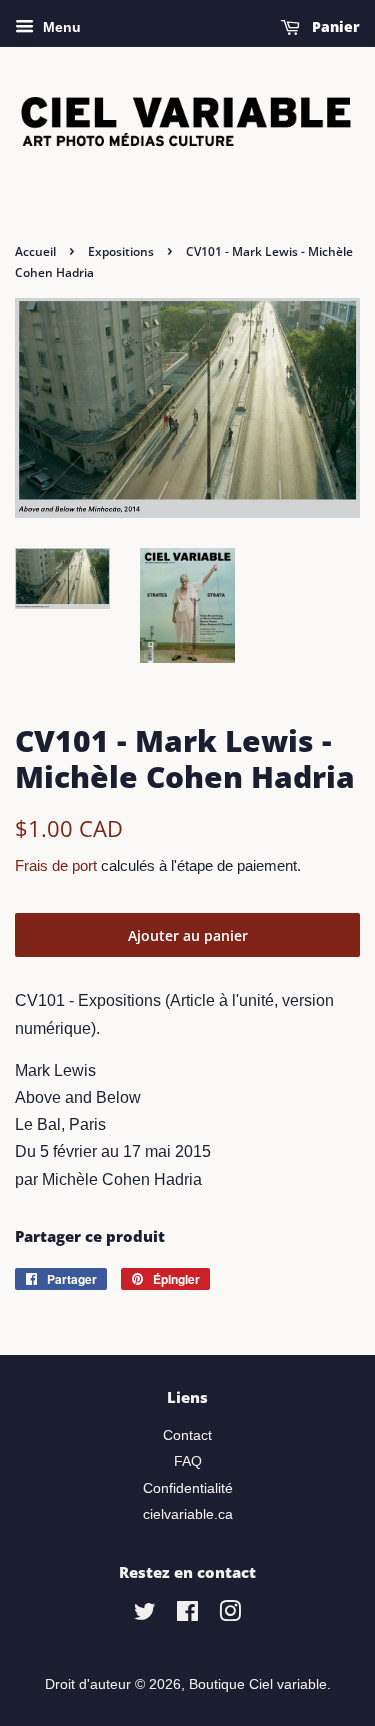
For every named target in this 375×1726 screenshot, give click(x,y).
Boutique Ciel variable (258, 1684)
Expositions (121, 251)
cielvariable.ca (188, 1514)
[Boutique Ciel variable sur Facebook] (187, 1615)
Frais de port (56, 865)
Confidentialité (188, 1488)
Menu (60, 27)
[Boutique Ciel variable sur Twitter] (145, 1615)
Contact (187, 1435)
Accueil (35, 251)
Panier (334, 26)
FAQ (188, 1461)
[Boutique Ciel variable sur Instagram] (230, 1615)
